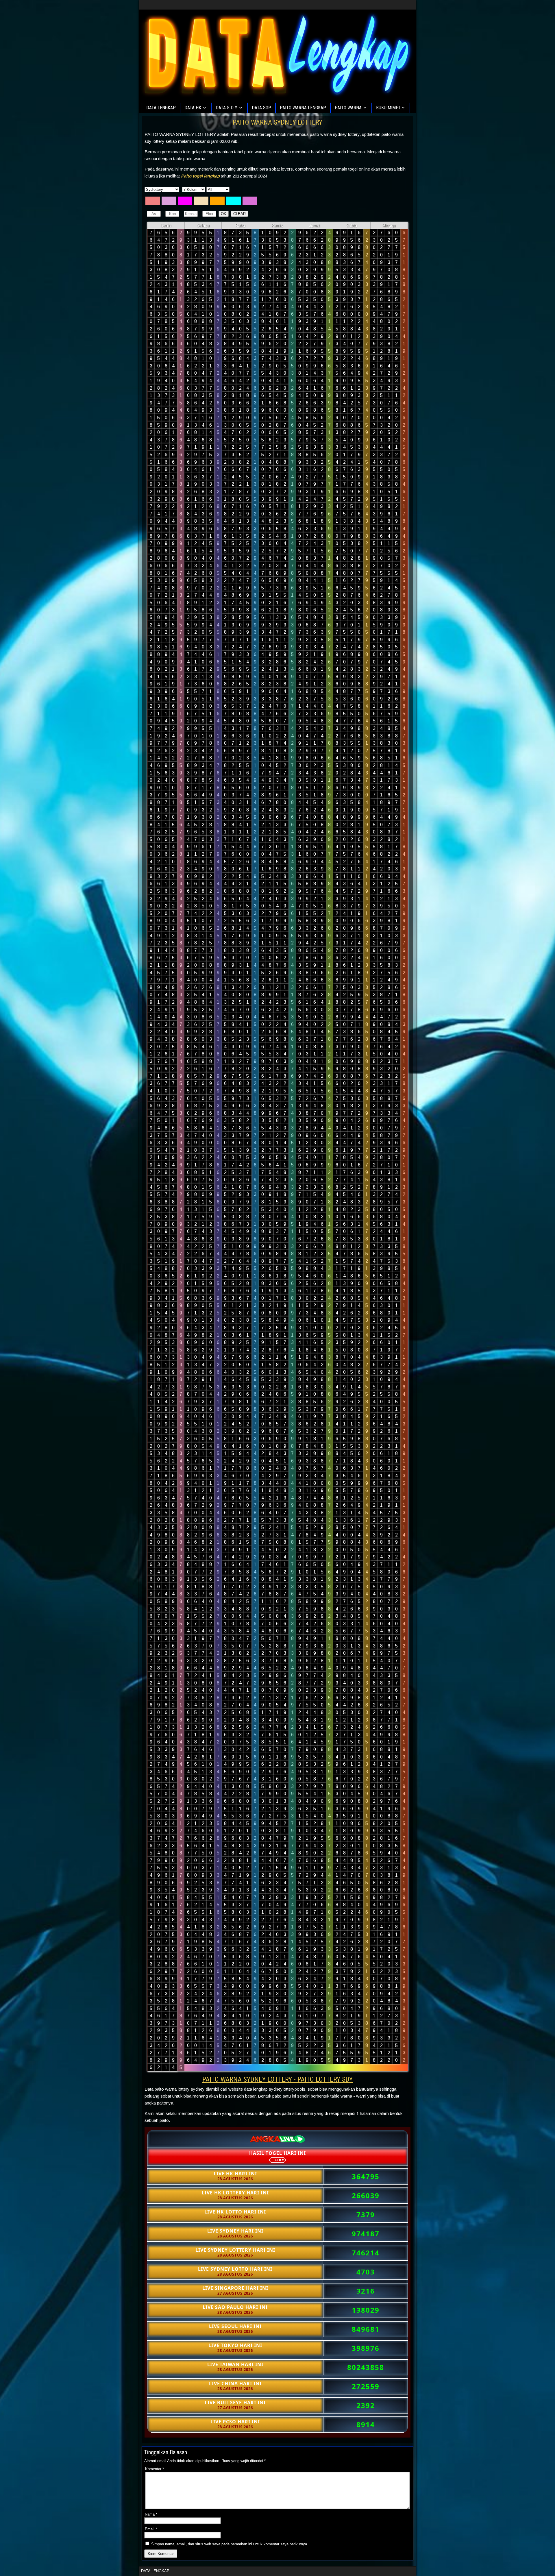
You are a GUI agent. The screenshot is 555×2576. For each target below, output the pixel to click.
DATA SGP (261, 108)
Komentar (155, 2469)
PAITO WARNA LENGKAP (303, 108)
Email (151, 2529)
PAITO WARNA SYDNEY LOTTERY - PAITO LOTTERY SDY (277, 2079)
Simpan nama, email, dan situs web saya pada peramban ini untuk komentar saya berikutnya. (230, 2544)
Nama (151, 2514)
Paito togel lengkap (200, 176)
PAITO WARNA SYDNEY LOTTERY (277, 122)
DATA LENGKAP (161, 108)
